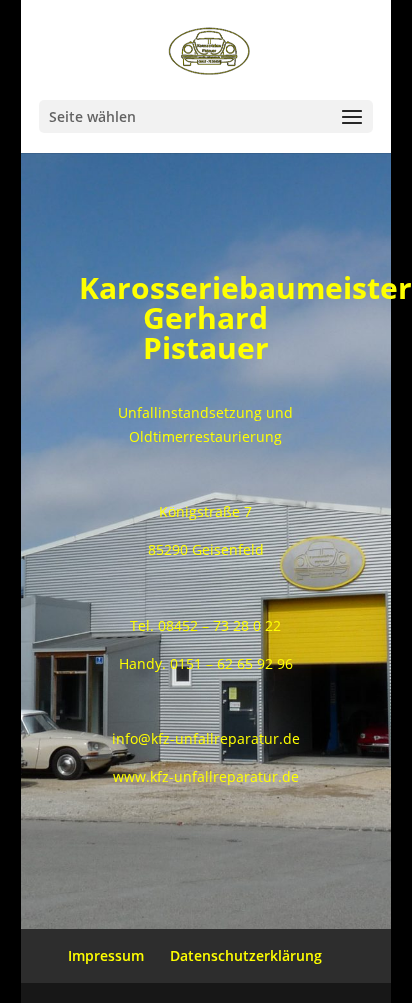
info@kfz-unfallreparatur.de (206, 738)
